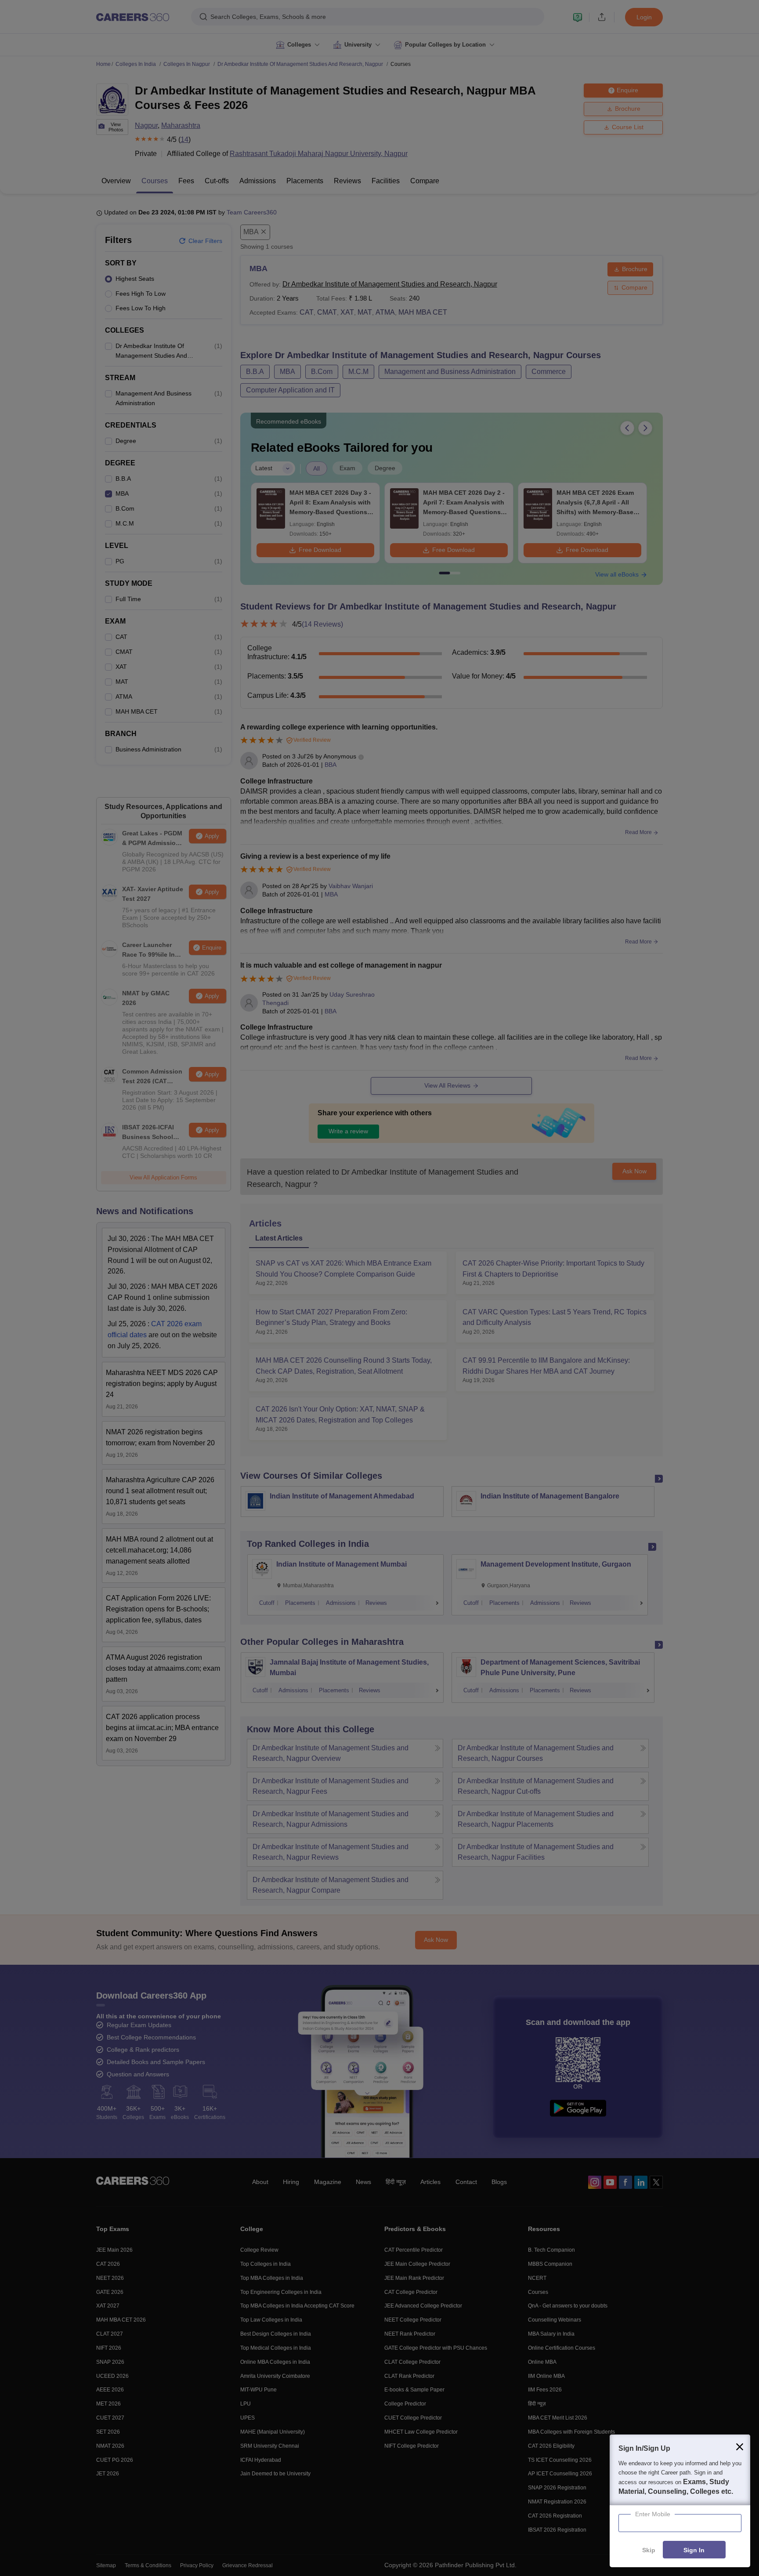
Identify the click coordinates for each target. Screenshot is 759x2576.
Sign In (694, 2550)
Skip (649, 2550)
